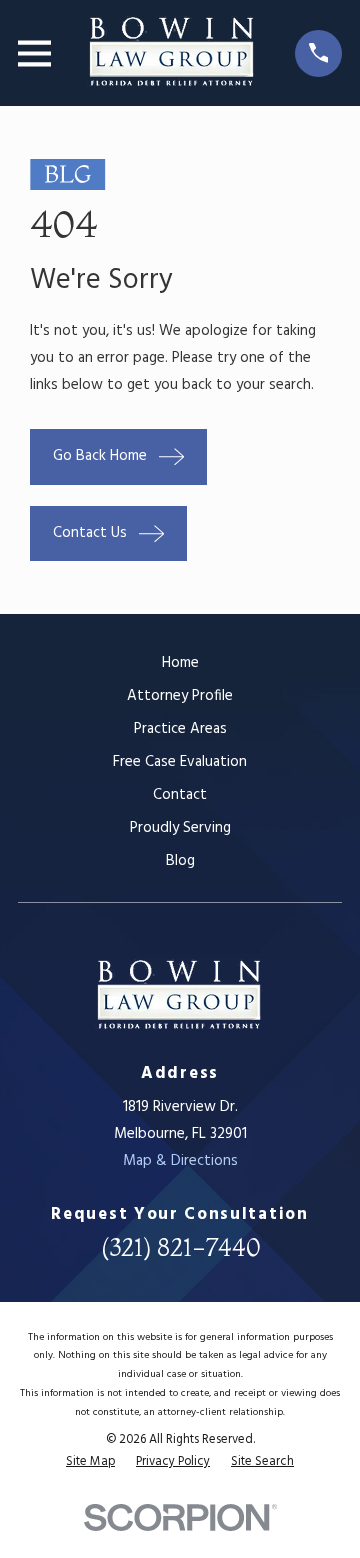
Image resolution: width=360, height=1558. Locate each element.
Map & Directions (180, 1161)
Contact (180, 795)
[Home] (172, 53)
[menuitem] (90, 1462)
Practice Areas (180, 729)
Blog (180, 861)
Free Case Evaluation (180, 762)
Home (180, 663)
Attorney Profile (180, 696)
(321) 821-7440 (180, 1247)
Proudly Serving (180, 828)
